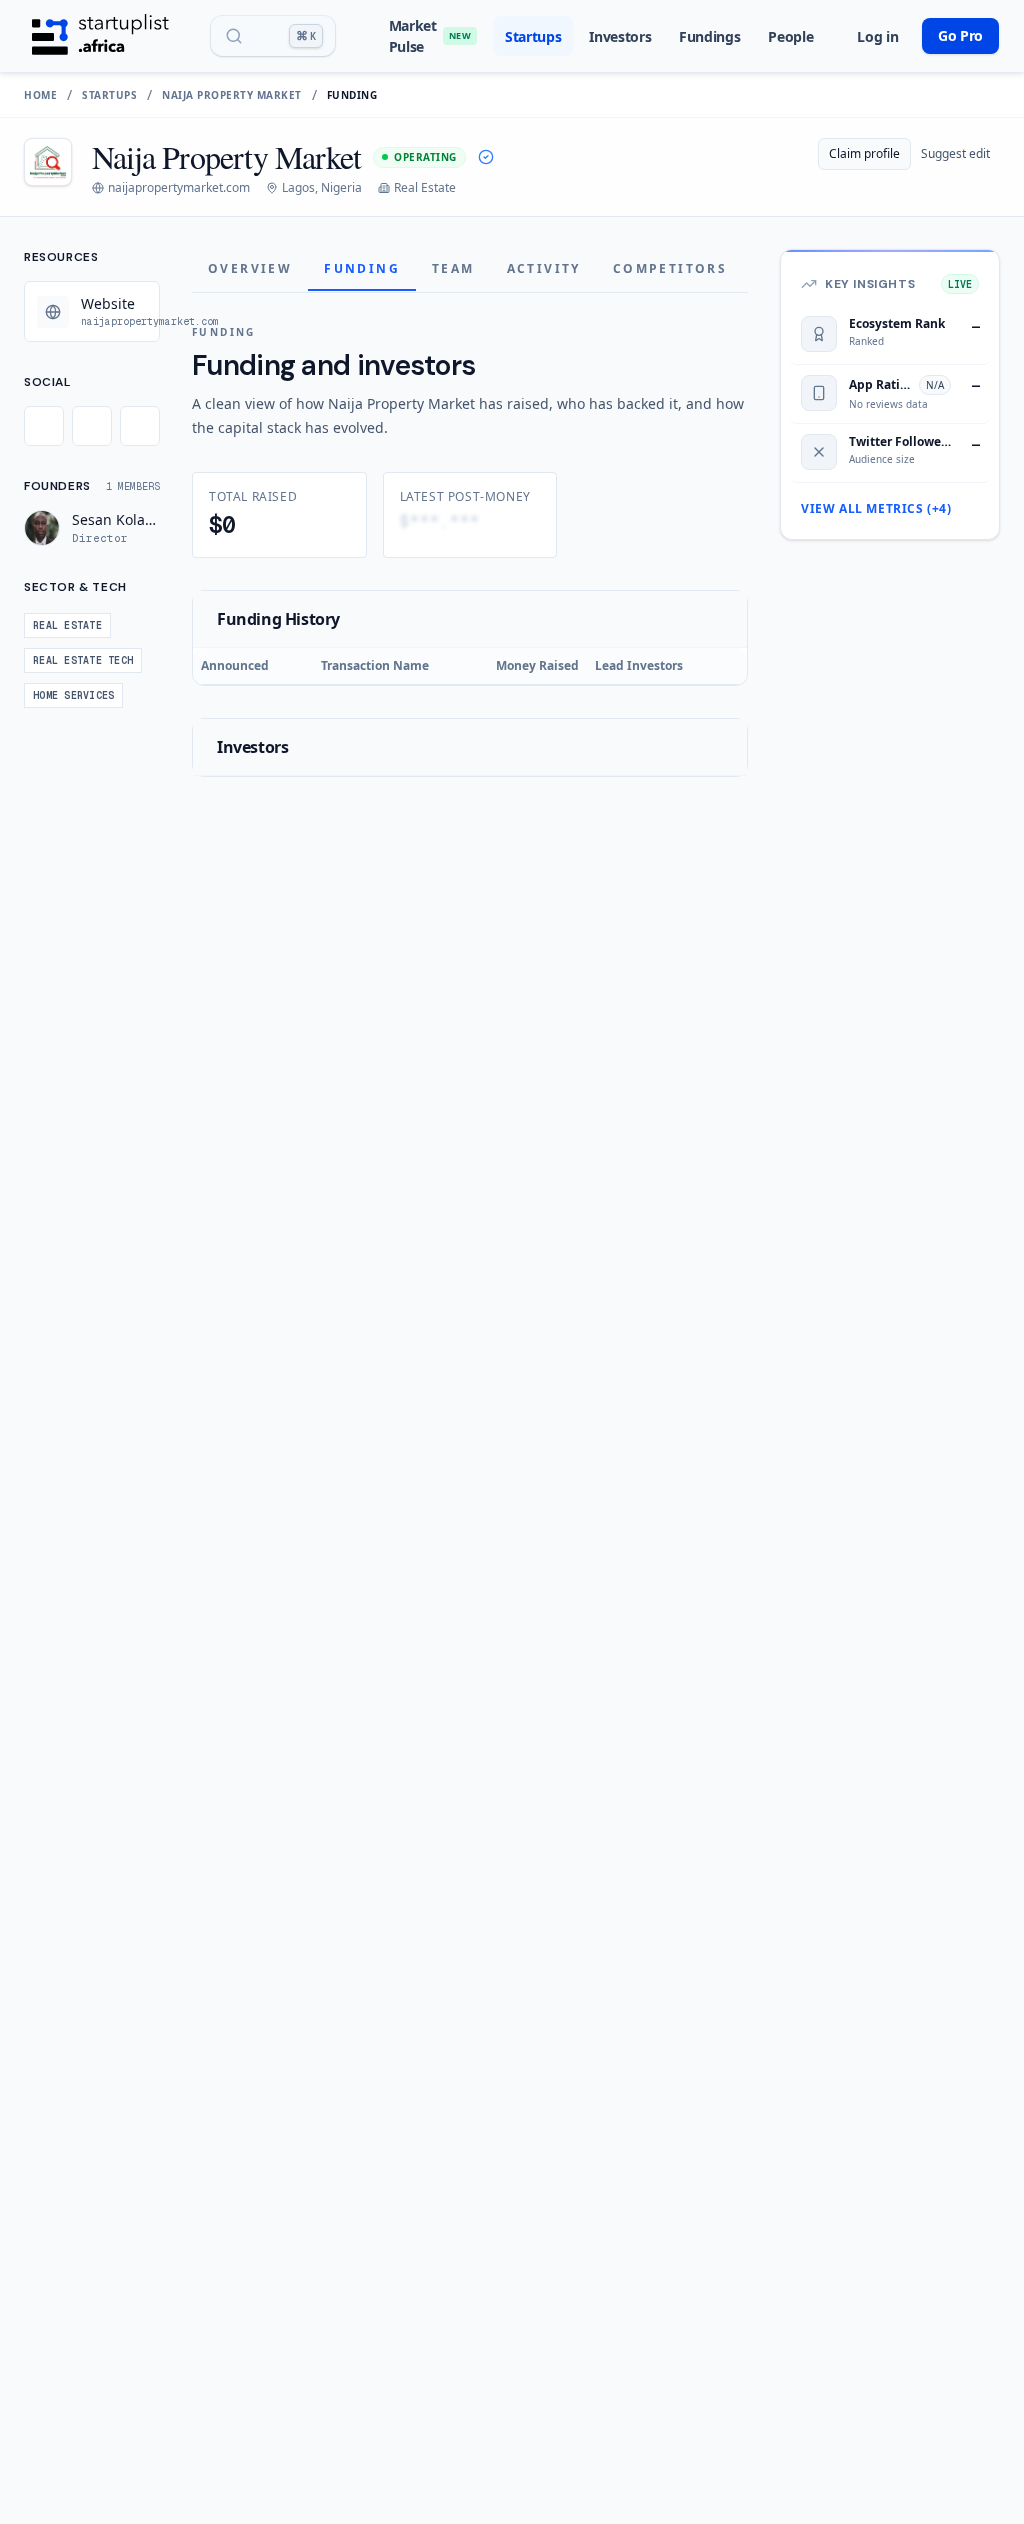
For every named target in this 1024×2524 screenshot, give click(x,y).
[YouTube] (140, 426)
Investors (620, 36)
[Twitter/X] (44, 426)
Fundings (709, 36)
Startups (533, 36)
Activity (544, 268)
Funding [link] (352, 95)
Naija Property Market (232, 95)
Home (40, 95)
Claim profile (864, 153)
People (790, 36)
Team (453, 268)
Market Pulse (430, 36)
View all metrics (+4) (876, 509)
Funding (362, 268)
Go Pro (960, 35)
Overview (250, 268)
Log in (877, 36)
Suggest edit (955, 153)
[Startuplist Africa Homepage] (100, 36)
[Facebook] (92, 426)
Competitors (670, 268)
